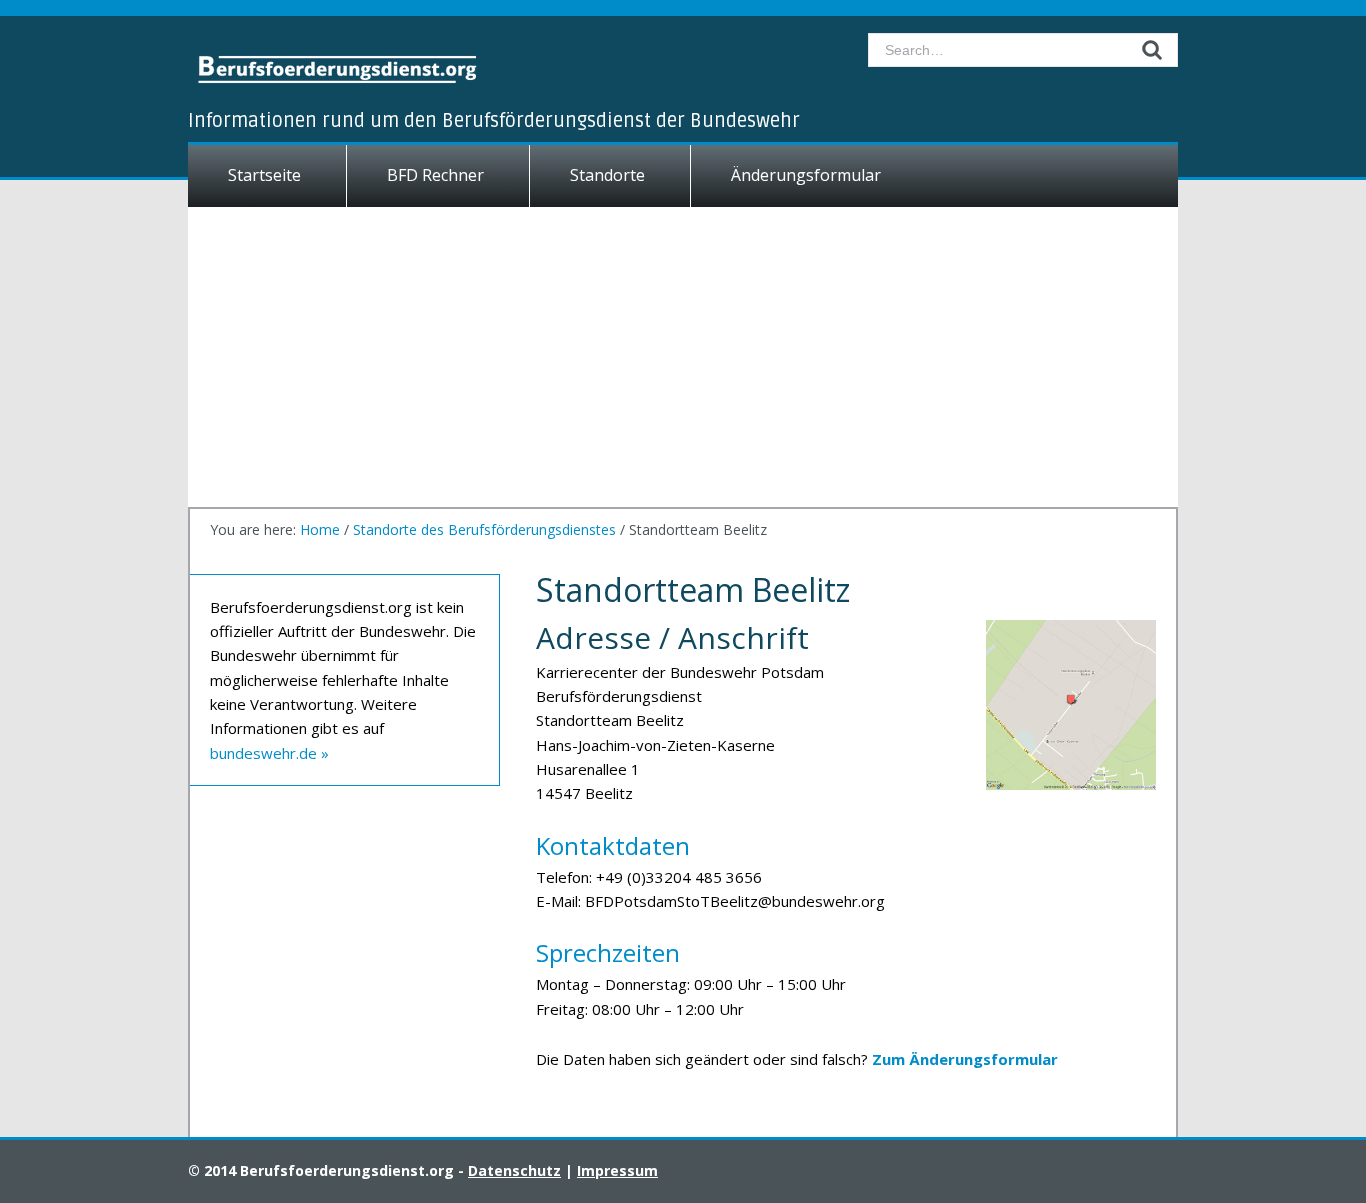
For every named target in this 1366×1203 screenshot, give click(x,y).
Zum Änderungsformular (965, 1059)
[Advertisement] (683, 357)
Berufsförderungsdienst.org (368, 66)
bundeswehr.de (263, 753)
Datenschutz (514, 1170)
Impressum (617, 1170)
